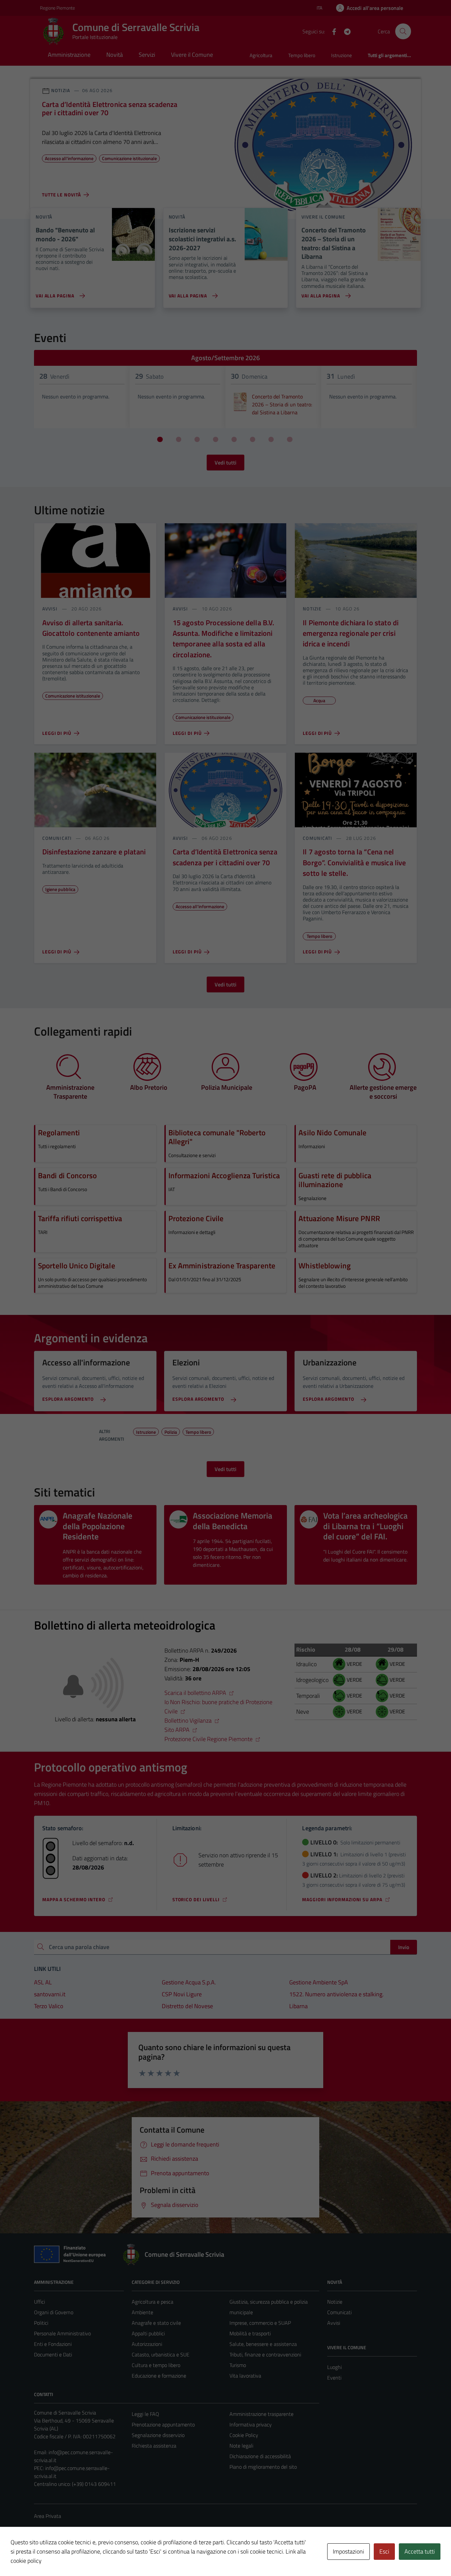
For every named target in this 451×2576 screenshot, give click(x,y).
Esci (384, 2551)
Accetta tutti (420, 2551)
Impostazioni (348, 2551)
